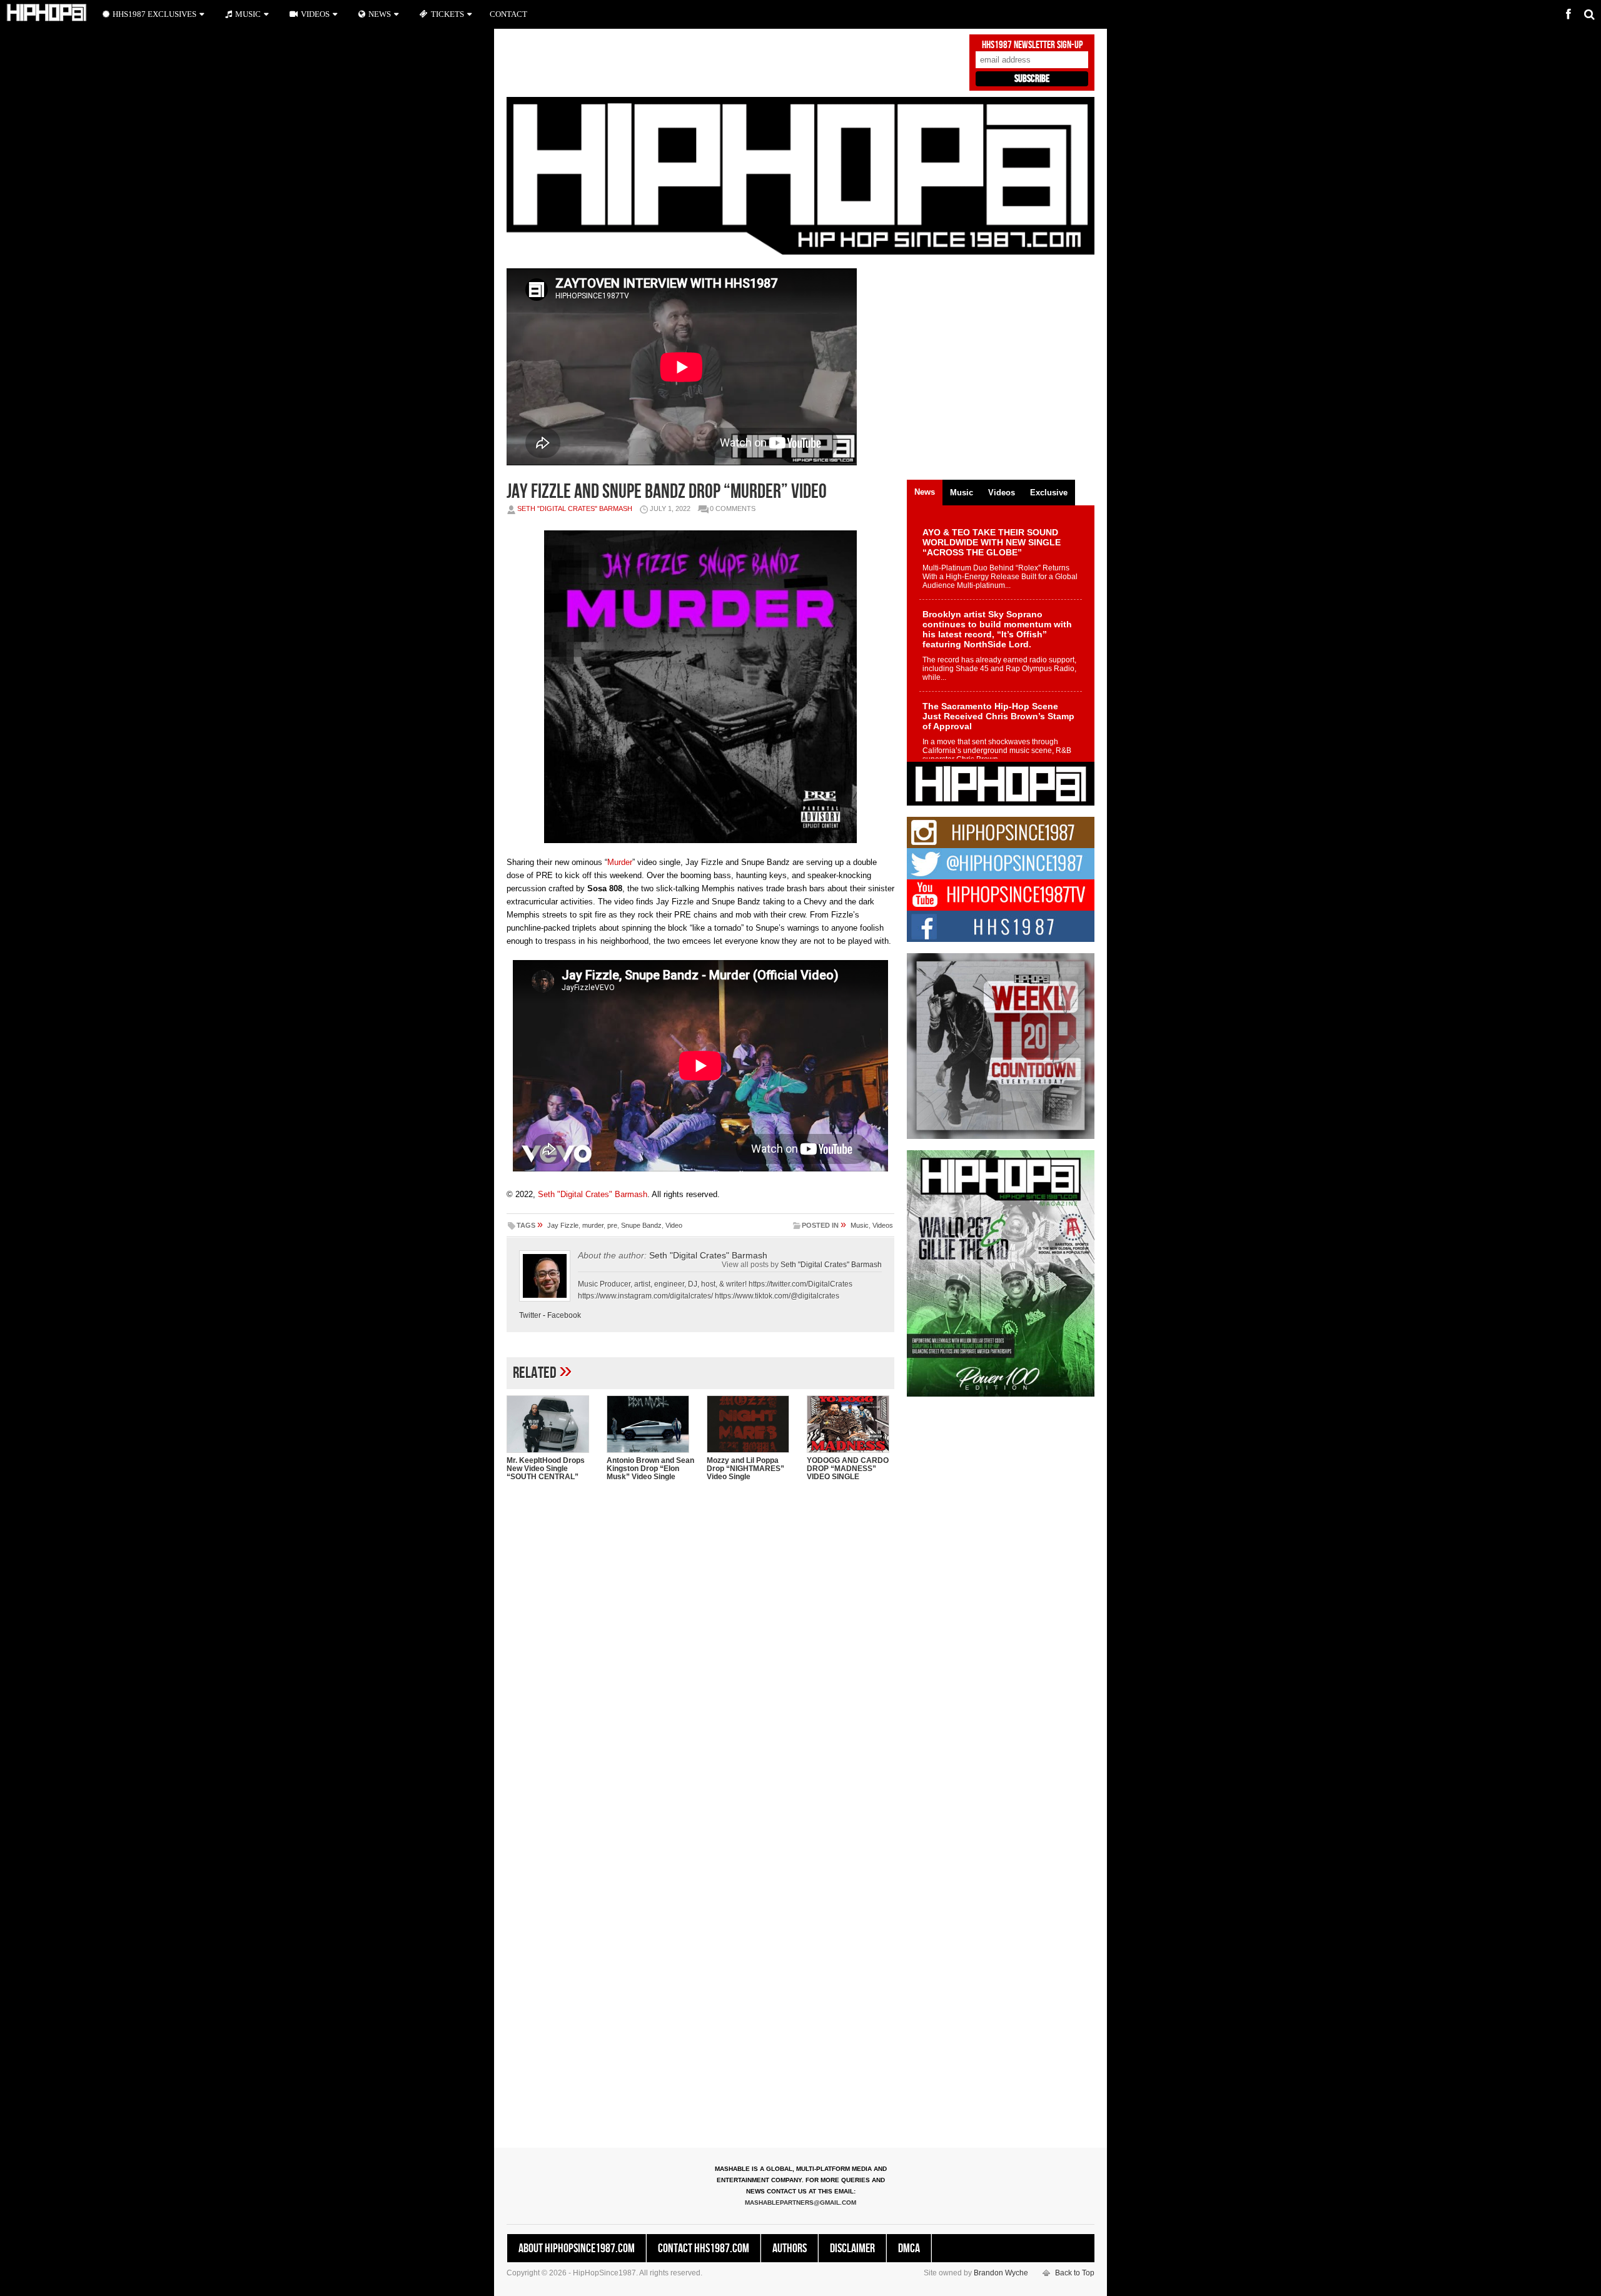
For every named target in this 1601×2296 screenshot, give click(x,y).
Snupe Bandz (641, 1225)
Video (674, 1225)
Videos (883, 1225)
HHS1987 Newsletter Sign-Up (1032, 45)
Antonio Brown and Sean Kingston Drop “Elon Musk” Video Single (650, 1469)
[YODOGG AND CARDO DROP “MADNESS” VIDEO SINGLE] (851, 1424)
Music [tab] (962, 493)
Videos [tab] (1002, 493)
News (380, 14)
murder (593, 1225)
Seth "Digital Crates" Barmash (575, 508)
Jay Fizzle (563, 1225)
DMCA (909, 2248)
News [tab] (925, 492)
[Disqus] (700, 1652)
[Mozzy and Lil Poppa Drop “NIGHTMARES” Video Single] (750, 1424)
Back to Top (1075, 2273)
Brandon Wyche (1001, 2273)
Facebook (564, 1315)
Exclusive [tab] (1049, 493)
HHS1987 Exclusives (154, 14)
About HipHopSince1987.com (577, 2248)
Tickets (447, 14)
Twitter (530, 1315)
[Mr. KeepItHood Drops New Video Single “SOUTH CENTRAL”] (550, 1424)
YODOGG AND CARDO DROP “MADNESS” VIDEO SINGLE (848, 1469)
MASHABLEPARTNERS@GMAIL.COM (800, 2202)
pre (612, 1225)
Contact (508, 14)
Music (860, 1225)
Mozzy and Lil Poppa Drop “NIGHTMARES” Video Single (745, 1469)
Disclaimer (852, 2248)
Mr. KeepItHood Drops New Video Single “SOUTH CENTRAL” (546, 1469)
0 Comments (733, 508)
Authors (790, 2248)
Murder (620, 862)
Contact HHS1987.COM (704, 2248)
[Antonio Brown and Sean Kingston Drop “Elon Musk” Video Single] (650, 1424)
